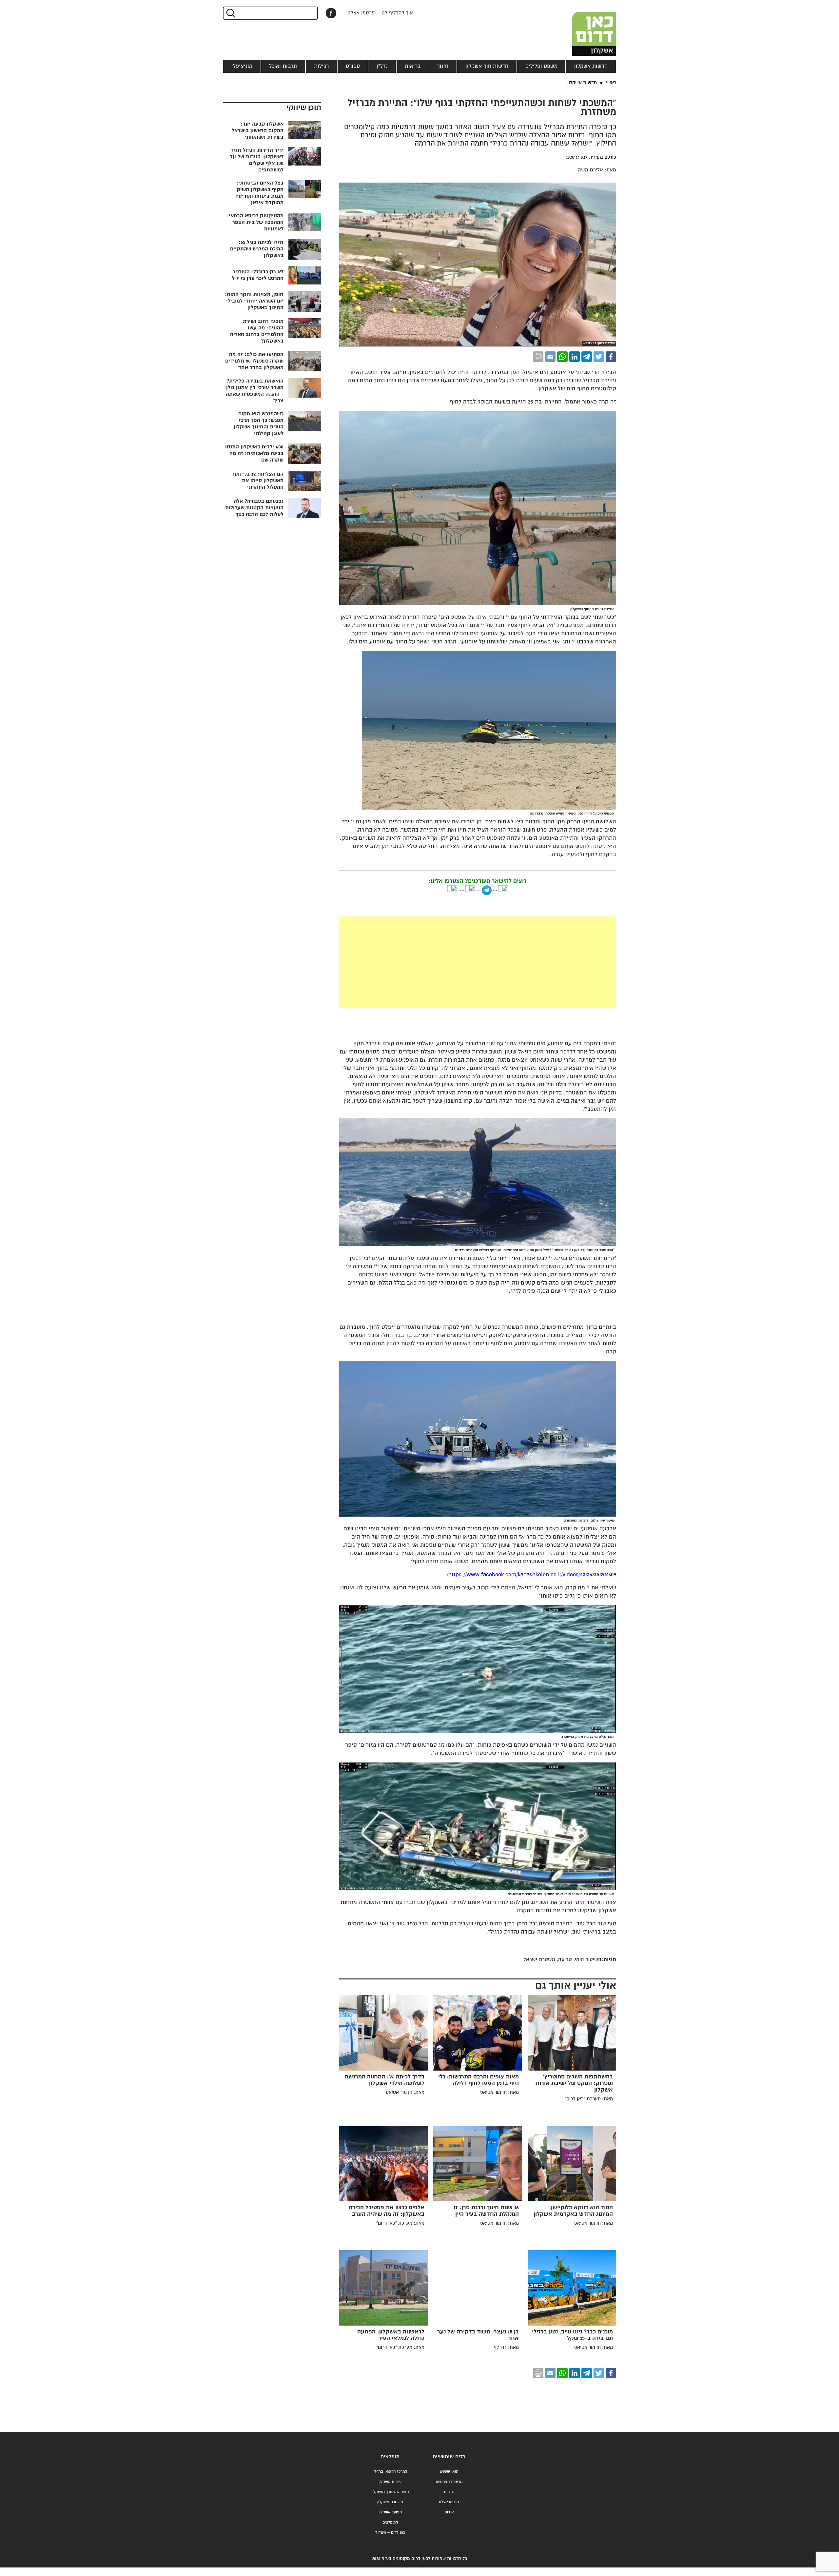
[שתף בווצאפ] (562, 357)
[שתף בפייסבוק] (331, 13)
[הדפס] (538, 357)
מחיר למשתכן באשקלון (390, 2492)
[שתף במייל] (550, 357)
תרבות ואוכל (283, 66)
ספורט (353, 66)
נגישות (449, 2492)
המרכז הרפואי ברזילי (390, 2472)
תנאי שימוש (449, 2472)
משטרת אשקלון (390, 2502)
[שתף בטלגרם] (587, 357)
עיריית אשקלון (390, 2482)
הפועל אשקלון (390, 2512)
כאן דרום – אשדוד (390, 2533)
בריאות (413, 66)
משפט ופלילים (541, 66)
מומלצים (390, 2457)
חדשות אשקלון (591, 66)
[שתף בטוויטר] (599, 357)
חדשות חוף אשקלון (487, 66)
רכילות (321, 66)
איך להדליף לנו (397, 13)
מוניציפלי (242, 66)
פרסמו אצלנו (361, 13)
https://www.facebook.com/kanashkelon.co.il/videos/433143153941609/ (531, 1575)
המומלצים (390, 2522)
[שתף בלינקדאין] (575, 357)
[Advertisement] (429, 962)
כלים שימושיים (449, 2457)
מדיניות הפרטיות (449, 2482)
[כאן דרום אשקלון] (583, 28)
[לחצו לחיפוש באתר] (230, 13)
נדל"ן (382, 66)
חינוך (443, 66)
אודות (449, 2512)
